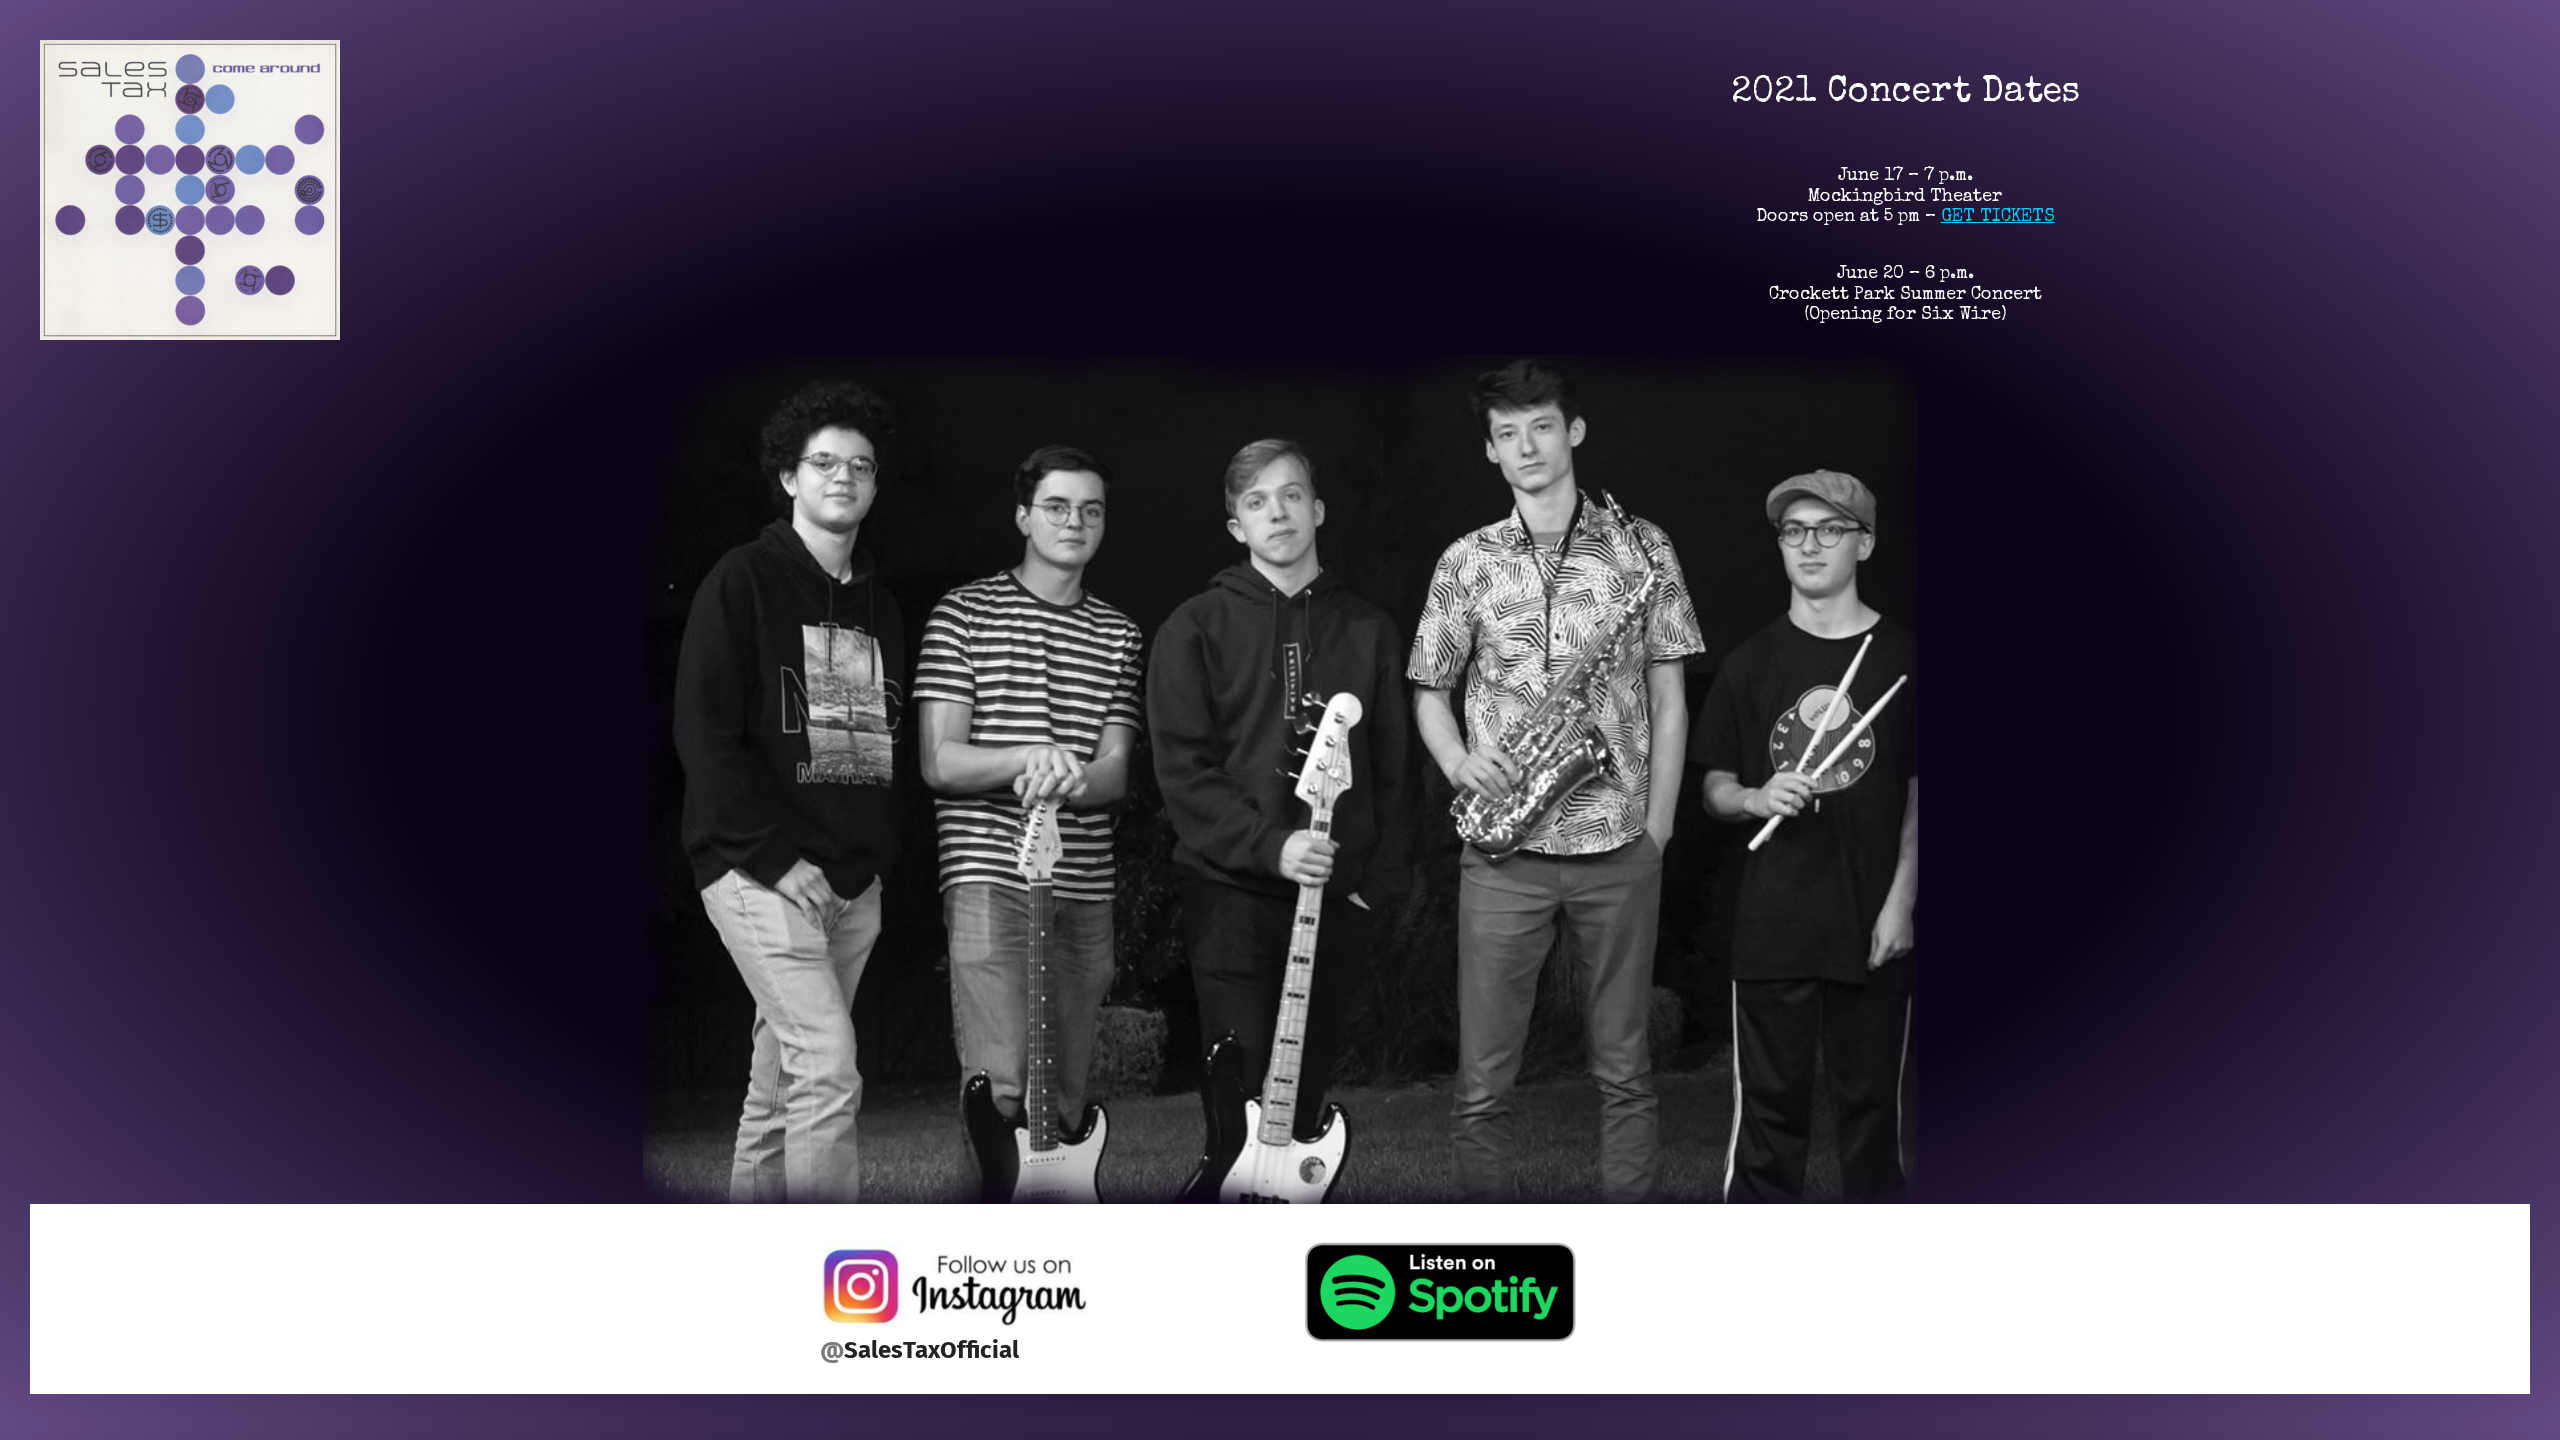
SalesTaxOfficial (931, 1350)
